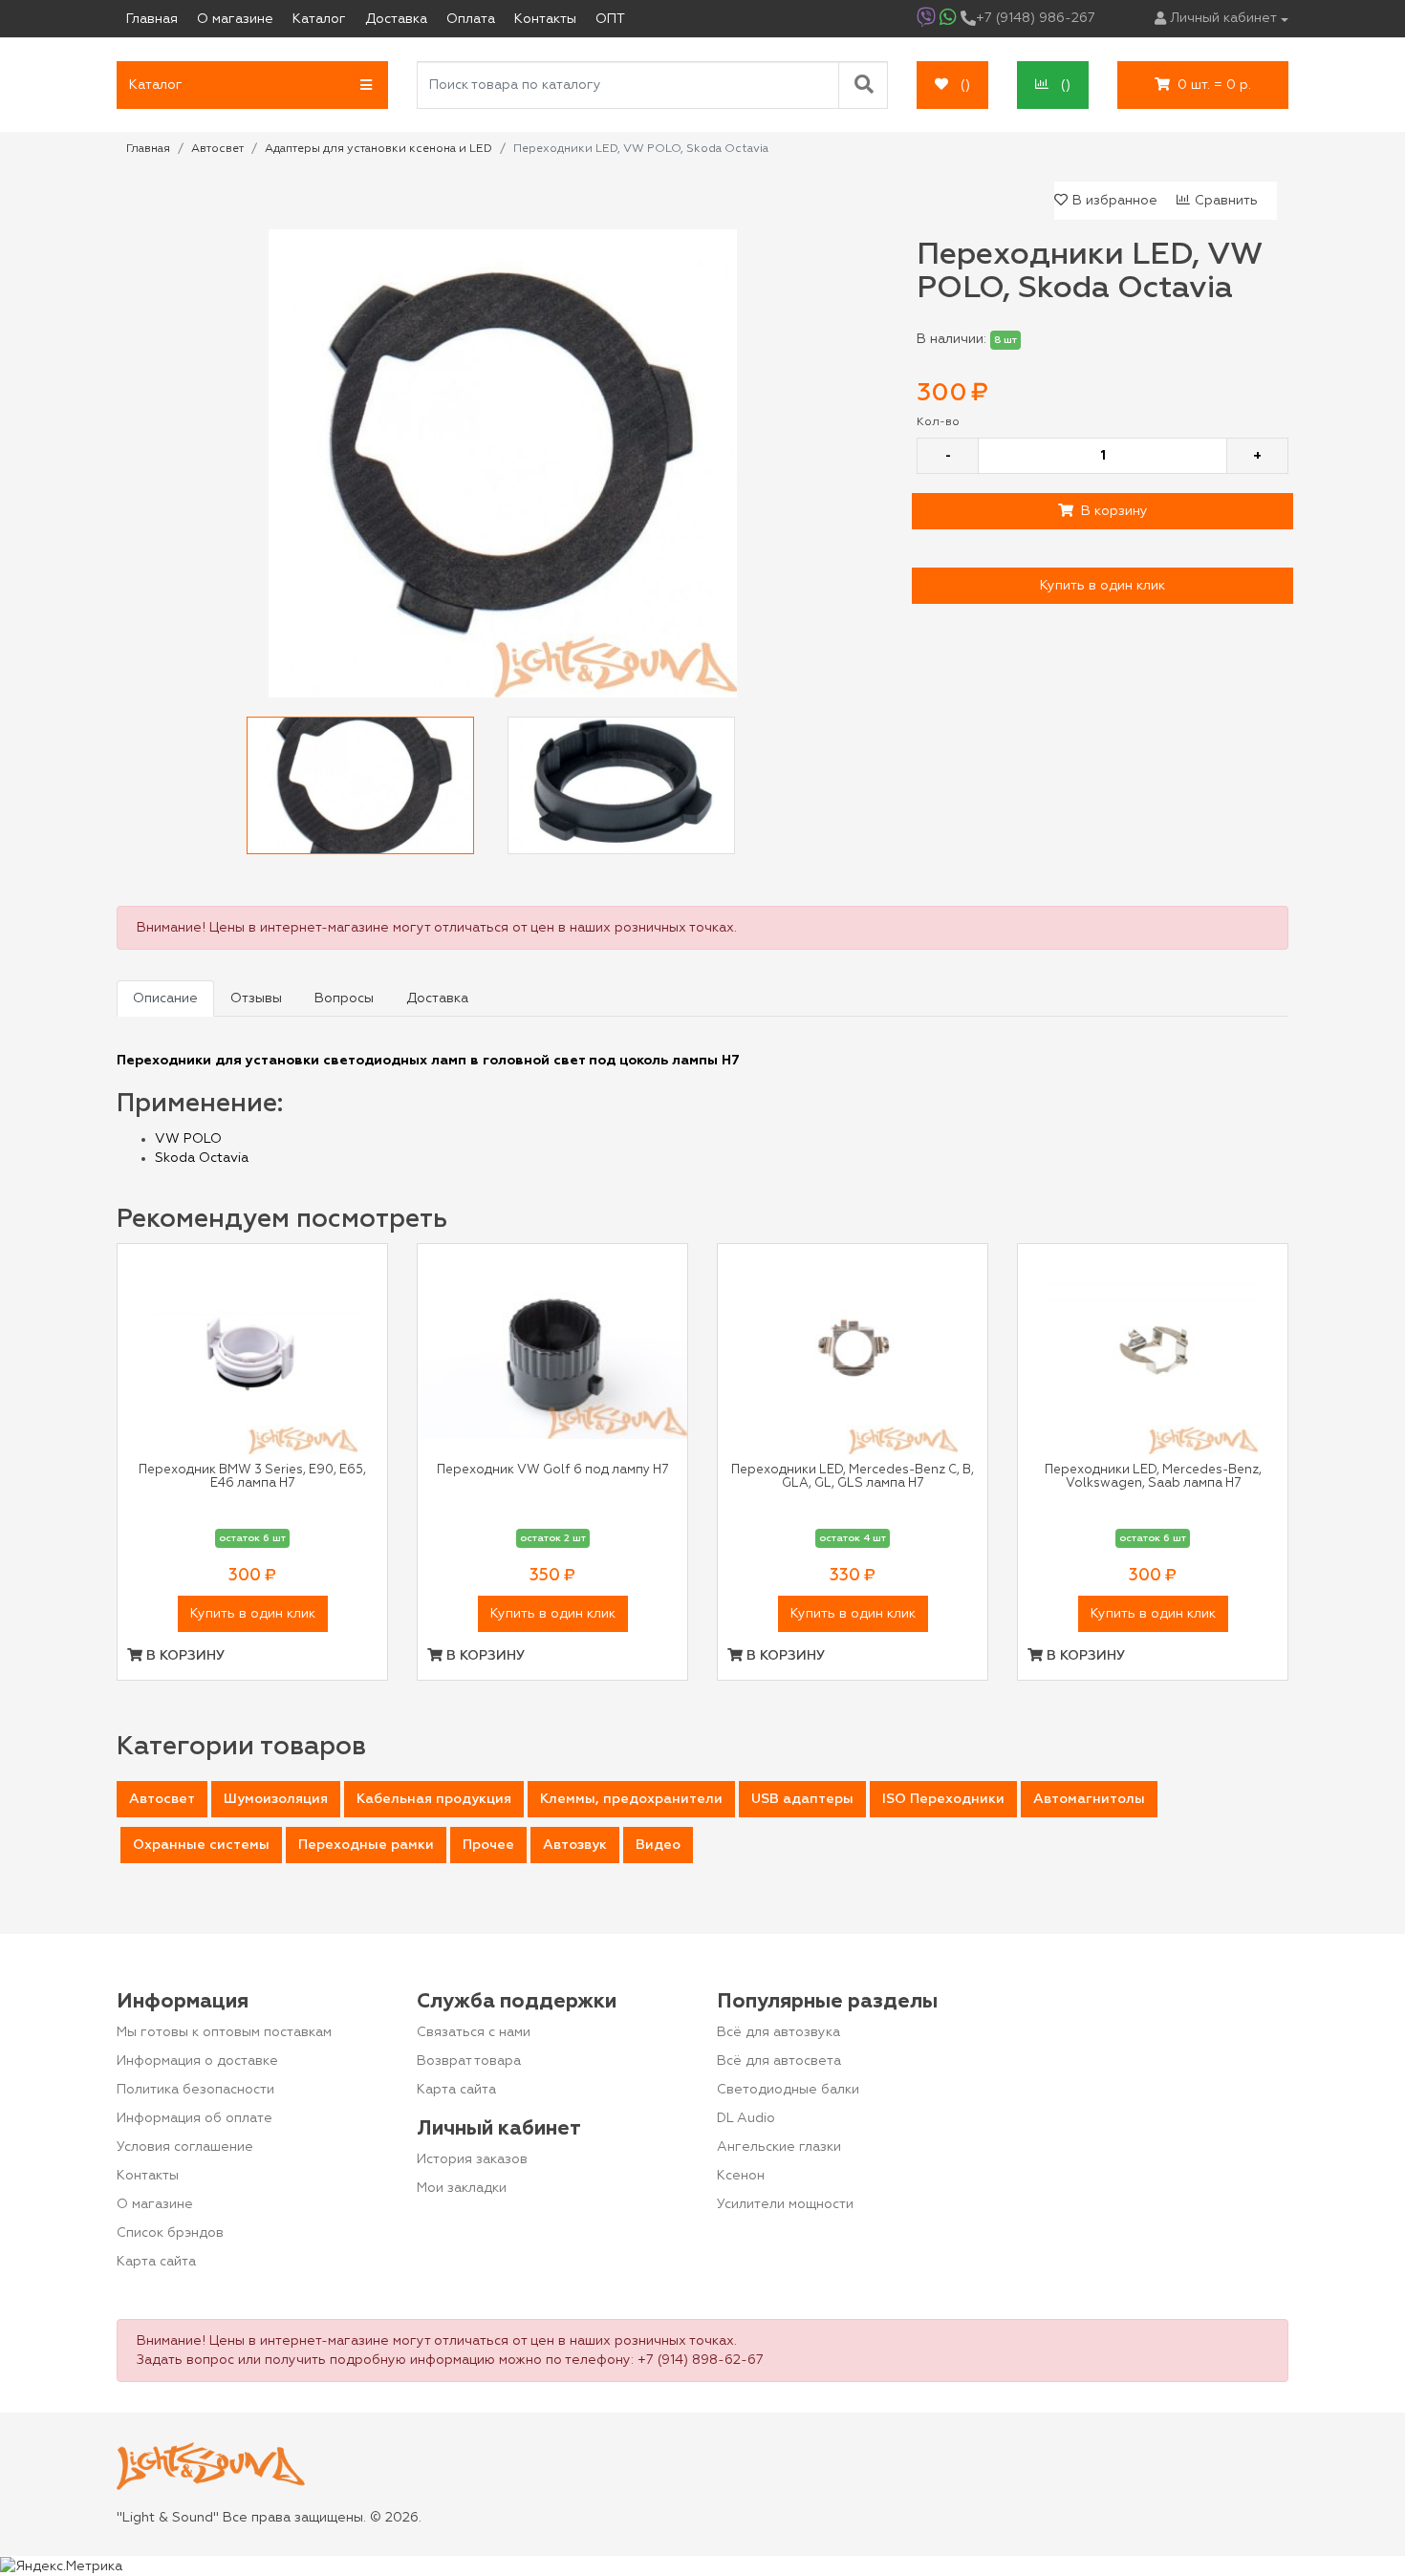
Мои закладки (462, 2188)
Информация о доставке (197, 2061)
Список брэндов (170, 2233)
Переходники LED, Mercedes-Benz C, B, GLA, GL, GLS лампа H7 (853, 1477)
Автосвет (162, 1799)
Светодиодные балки (788, 2090)
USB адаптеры (802, 1799)
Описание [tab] (165, 998)
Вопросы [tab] (344, 998)
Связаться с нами (474, 2032)
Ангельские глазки (779, 2147)
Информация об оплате (195, 2118)
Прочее (488, 1845)
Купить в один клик (1102, 586)
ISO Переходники (943, 1799)
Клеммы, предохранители (631, 1799)
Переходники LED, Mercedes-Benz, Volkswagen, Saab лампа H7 (1153, 1477)
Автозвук (575, 1845)
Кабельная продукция (434, 1799)
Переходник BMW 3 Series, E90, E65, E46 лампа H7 (252, 1477)
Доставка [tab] (437, 998)
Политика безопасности (195, 2090)
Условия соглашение (185, 2147)
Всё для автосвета (779, 2061)
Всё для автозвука (778, 2032)
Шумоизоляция (276, 1799)
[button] (252, 85)
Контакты (148, 2176)
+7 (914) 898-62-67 (701, 2360)
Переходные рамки (366, 1845)
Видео (658, 1845)
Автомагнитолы (1089, 1799)
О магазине (155, 2204)
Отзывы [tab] (256, 998)
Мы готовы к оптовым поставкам (224, 2032)
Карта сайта (156, 2262)
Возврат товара (469, 2061)
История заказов (472, 2159)
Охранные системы (201, 1845)
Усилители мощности (785, 2204)
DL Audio (746, 2118)
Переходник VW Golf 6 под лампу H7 (552, 1470)
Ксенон (741, 2176)
